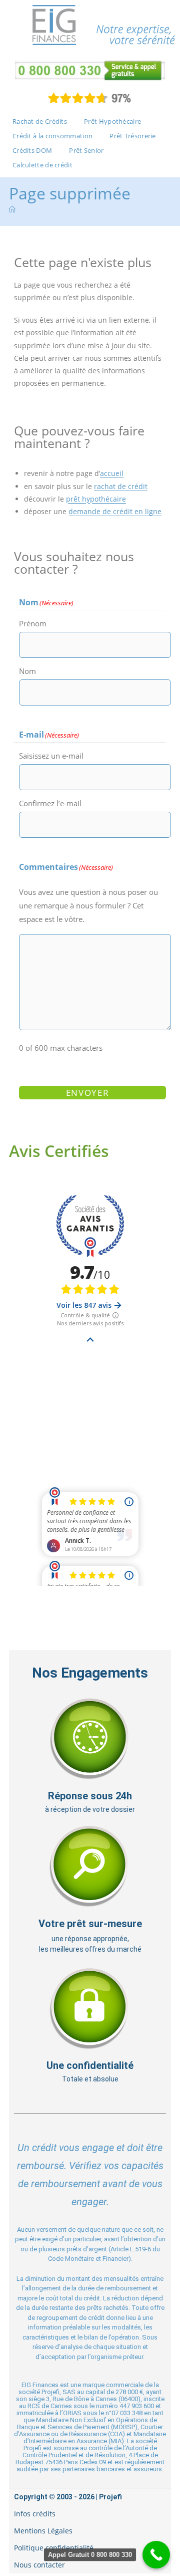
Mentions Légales (43, 2531)
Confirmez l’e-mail (50, 803)
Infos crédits (35, 2514)
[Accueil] (12, 209)
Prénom (33, 623)
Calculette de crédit (42, 165)
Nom (27, 671)
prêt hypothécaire (96, 499)
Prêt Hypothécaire (112, 121)
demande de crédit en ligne (115, 511)
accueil (112, 473)
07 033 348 (127, 2413)
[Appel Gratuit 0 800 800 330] (156, 2555)
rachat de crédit (121, 486)
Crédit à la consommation (52, 136)
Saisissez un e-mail (51, 756)
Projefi (110, 2497)
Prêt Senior (86, 150)
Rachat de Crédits (40, 121)
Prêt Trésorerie (133, 136)
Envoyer (88, 1093)
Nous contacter (39, 2565)
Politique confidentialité (54, 2548)
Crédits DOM (32, 150)
